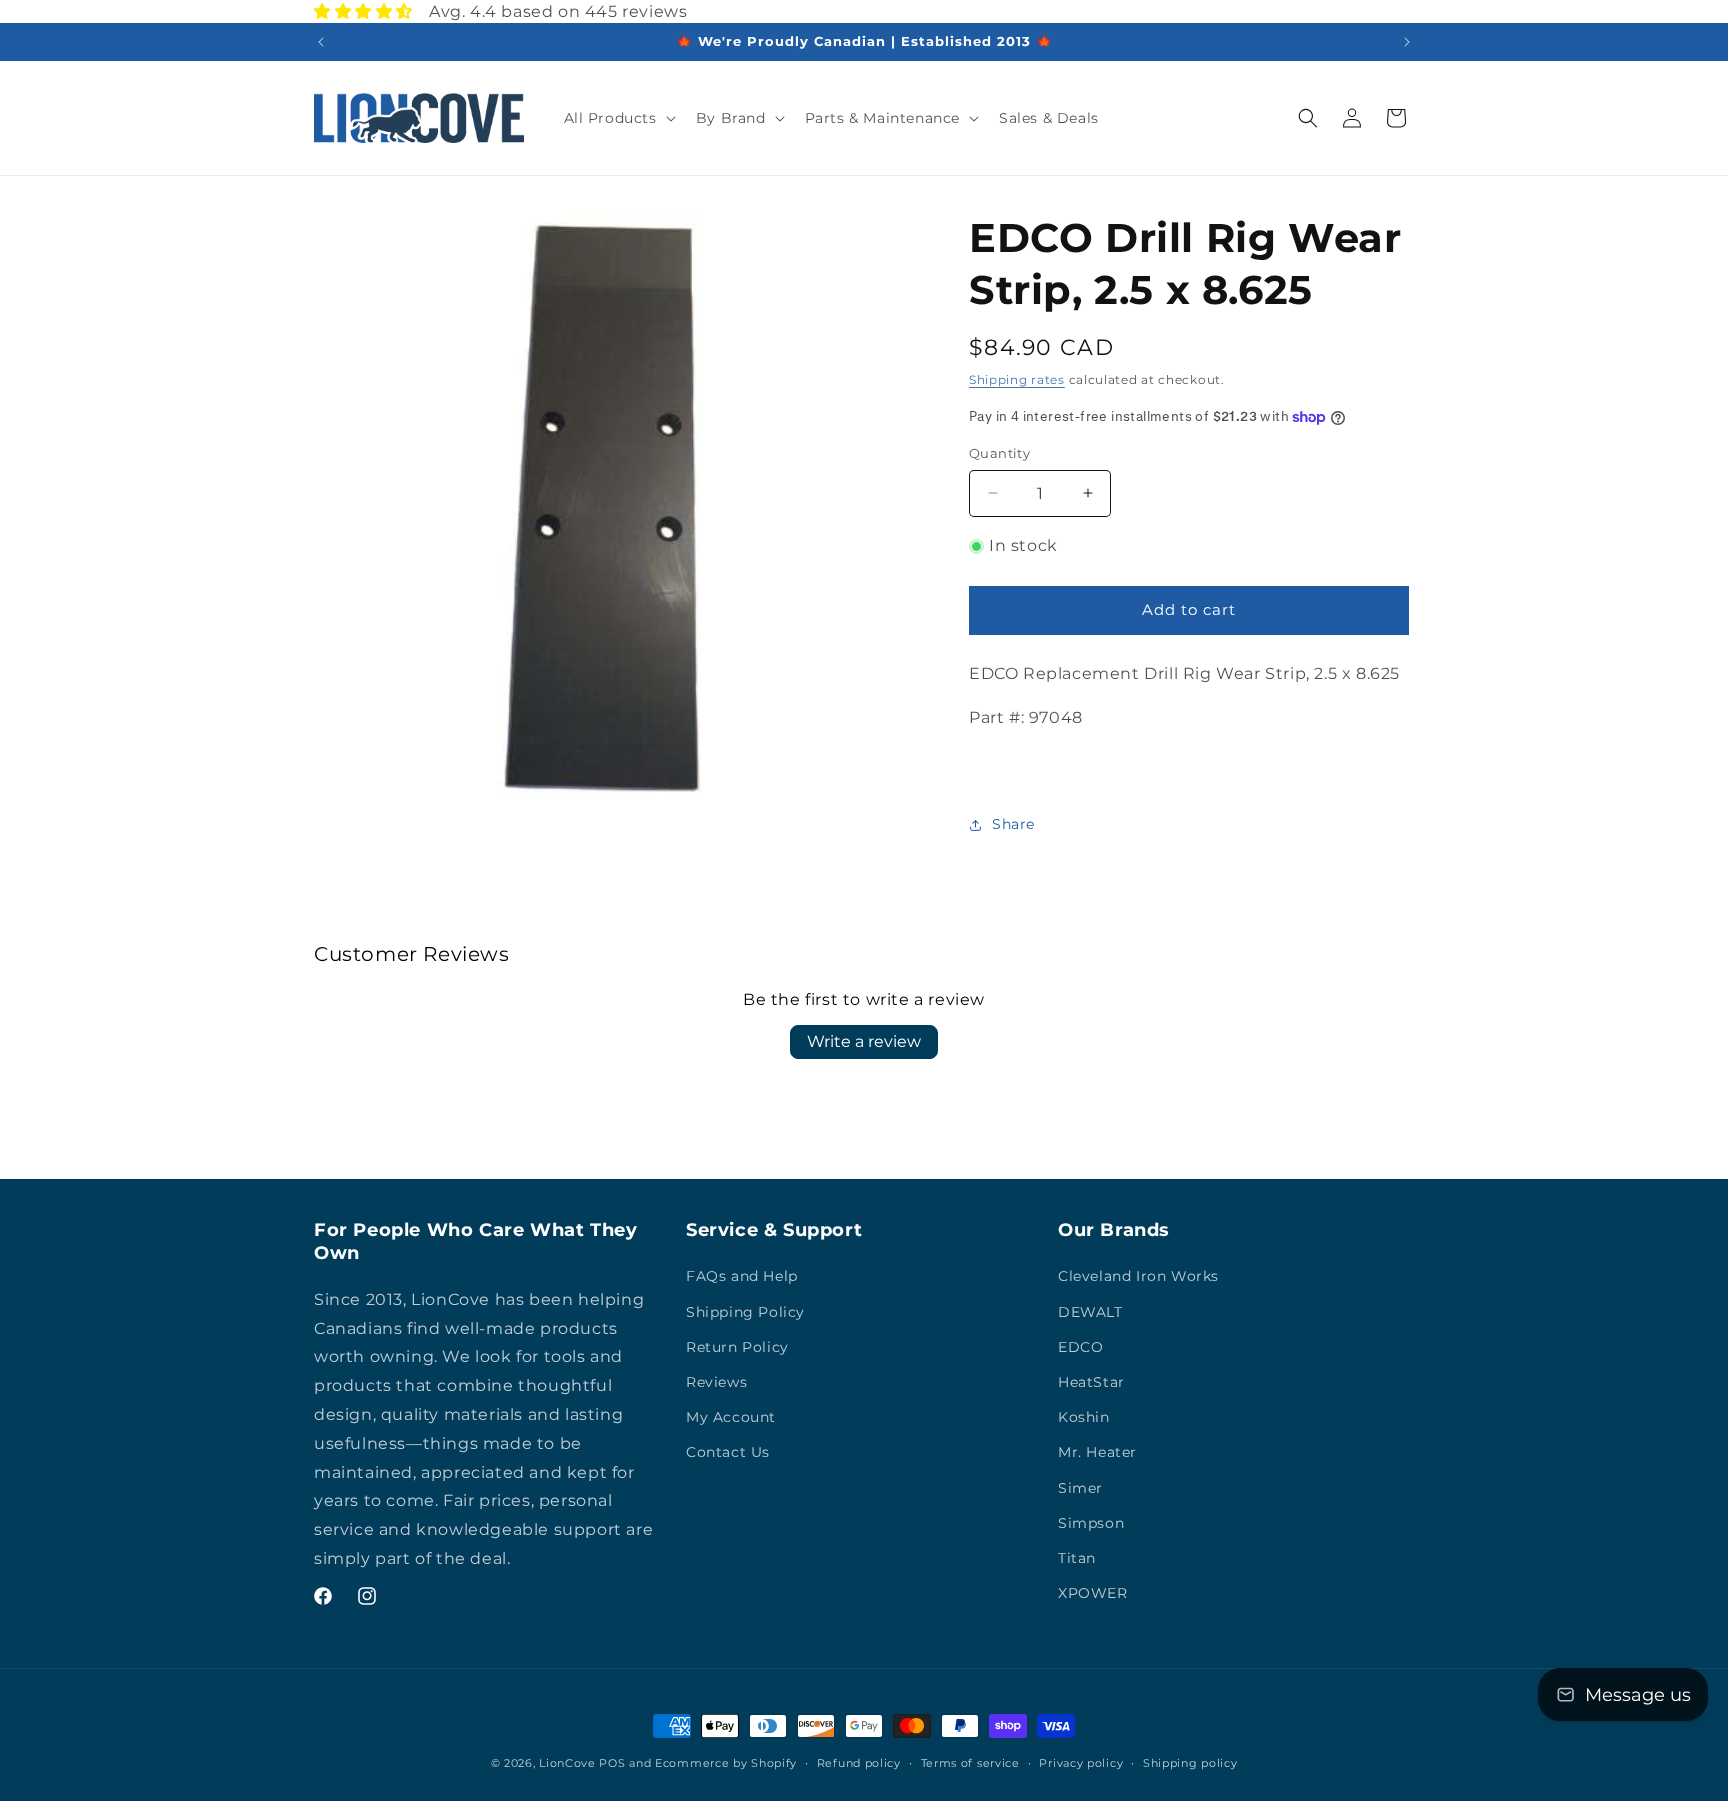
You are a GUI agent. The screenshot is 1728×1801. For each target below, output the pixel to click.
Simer (1080, 1488)
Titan (1077, 1558)
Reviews (716, 1382)
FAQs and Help (742, 1276)
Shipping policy (1190, 1763)
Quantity (999, 453)
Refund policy (859, 1763)
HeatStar (1091, 1382)
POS (612, 1763)
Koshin (1084, 1417)
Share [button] (1013, 824)
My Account (731, 1417)
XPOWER (1093, 1593)
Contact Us (728, 1452)
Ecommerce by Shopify (726, 1763)
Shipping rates (1017, 379)
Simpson (1091, 1523)
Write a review (864, 1041)
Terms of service (970, 1763)
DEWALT (1090, 1312)
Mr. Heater (1097, 1452)
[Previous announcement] (321, 42)
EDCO (1080, 1347)
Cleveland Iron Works (1138, 1276)
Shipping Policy (745, 1312)
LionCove (567, 1763)
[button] (618, 118)
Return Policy (737, 1347)
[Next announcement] (1407, 42)
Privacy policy (1081, 1763)
